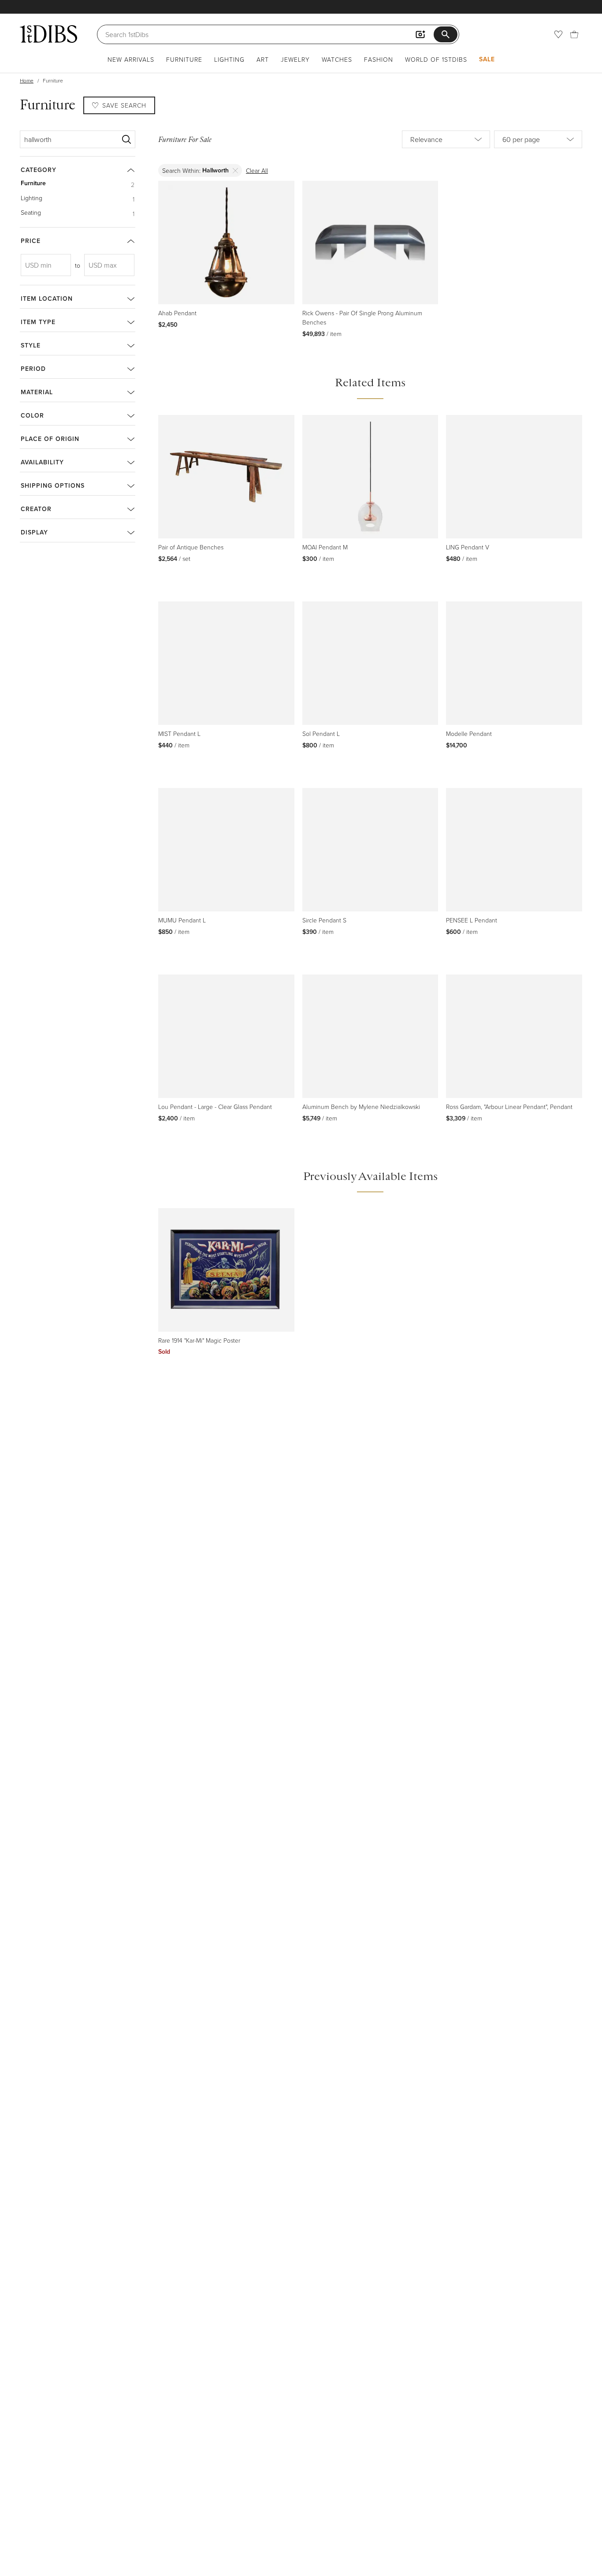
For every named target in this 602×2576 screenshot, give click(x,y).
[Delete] (236, 170)
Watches (337, 59)
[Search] (126, 139)
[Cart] (574, 34)
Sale (487, 59)
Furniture (184, 59)
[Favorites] (558, 34)
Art (263, 59)
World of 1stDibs (436, 59)
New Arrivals (131, 59)
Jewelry (295, 59)
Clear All (257, 170)
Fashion (379, 59)
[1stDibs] (48, 34)
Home (27, 80)
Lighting (229, 59)
